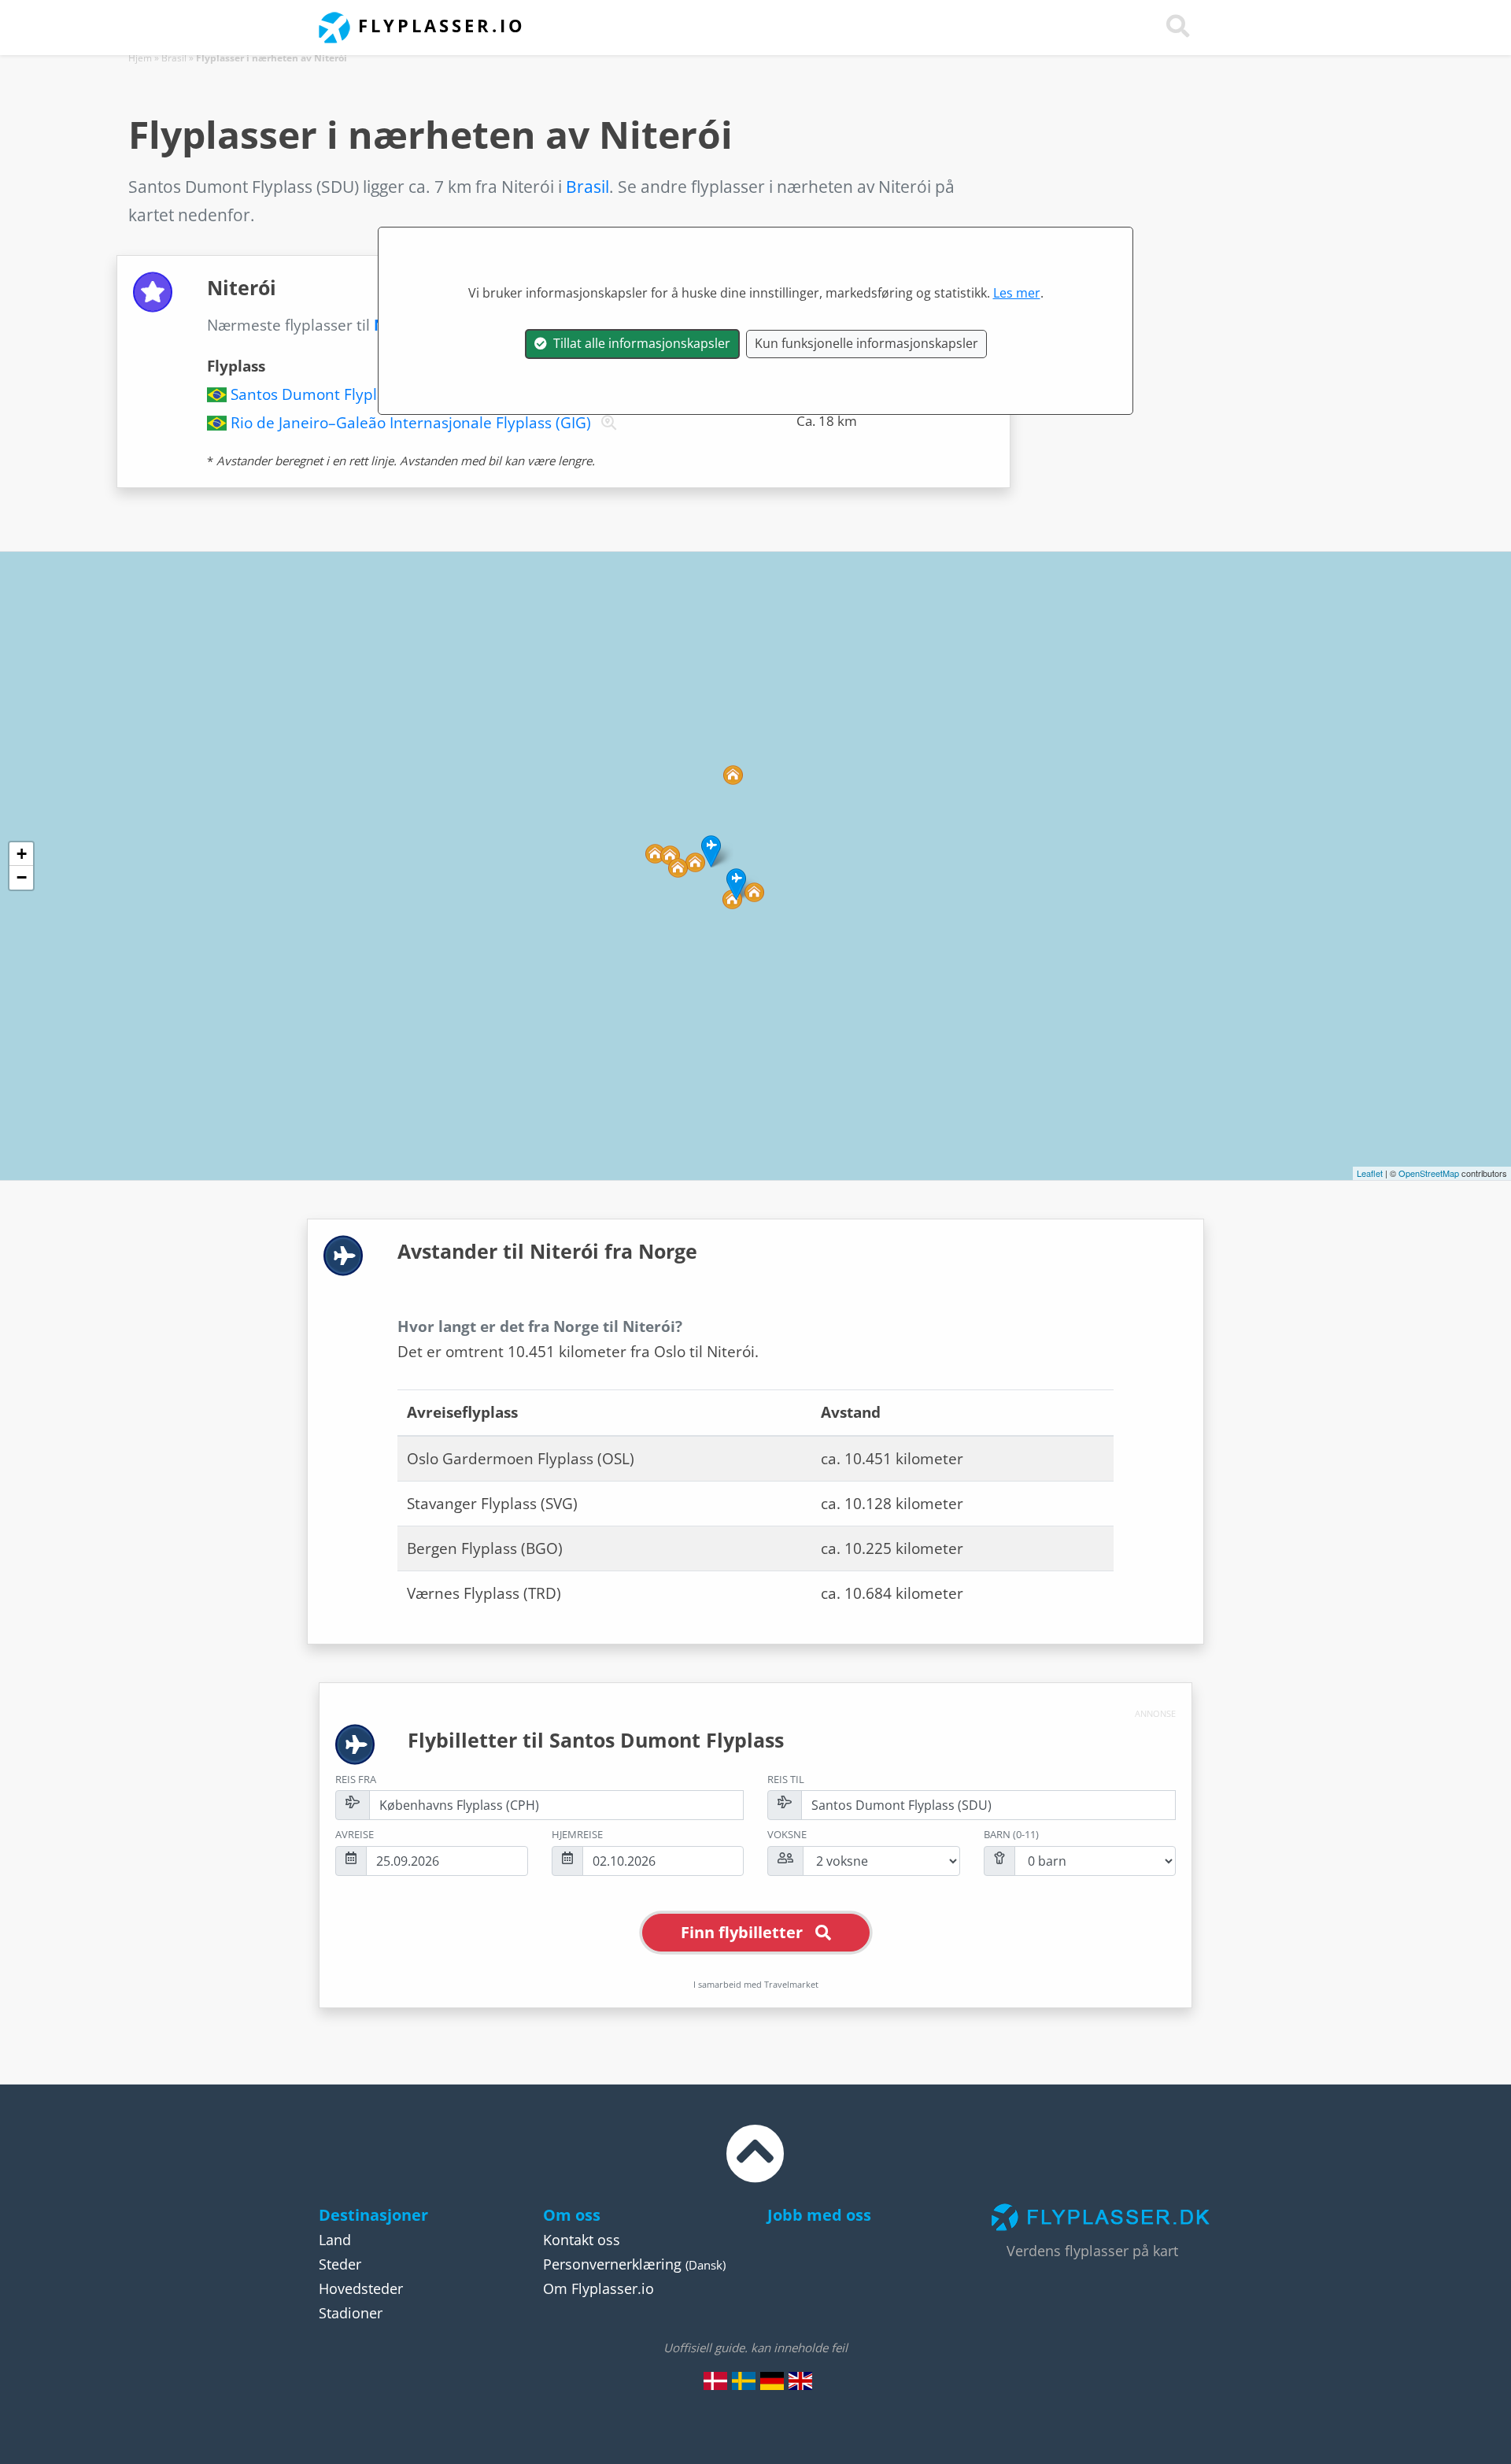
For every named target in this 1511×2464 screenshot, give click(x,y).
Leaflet (1370, 1173)
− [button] (22, 877)
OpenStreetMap (1429, 1173)
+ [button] (22, 854)
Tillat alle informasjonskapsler (639, 343)
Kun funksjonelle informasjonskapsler (866, 343)
